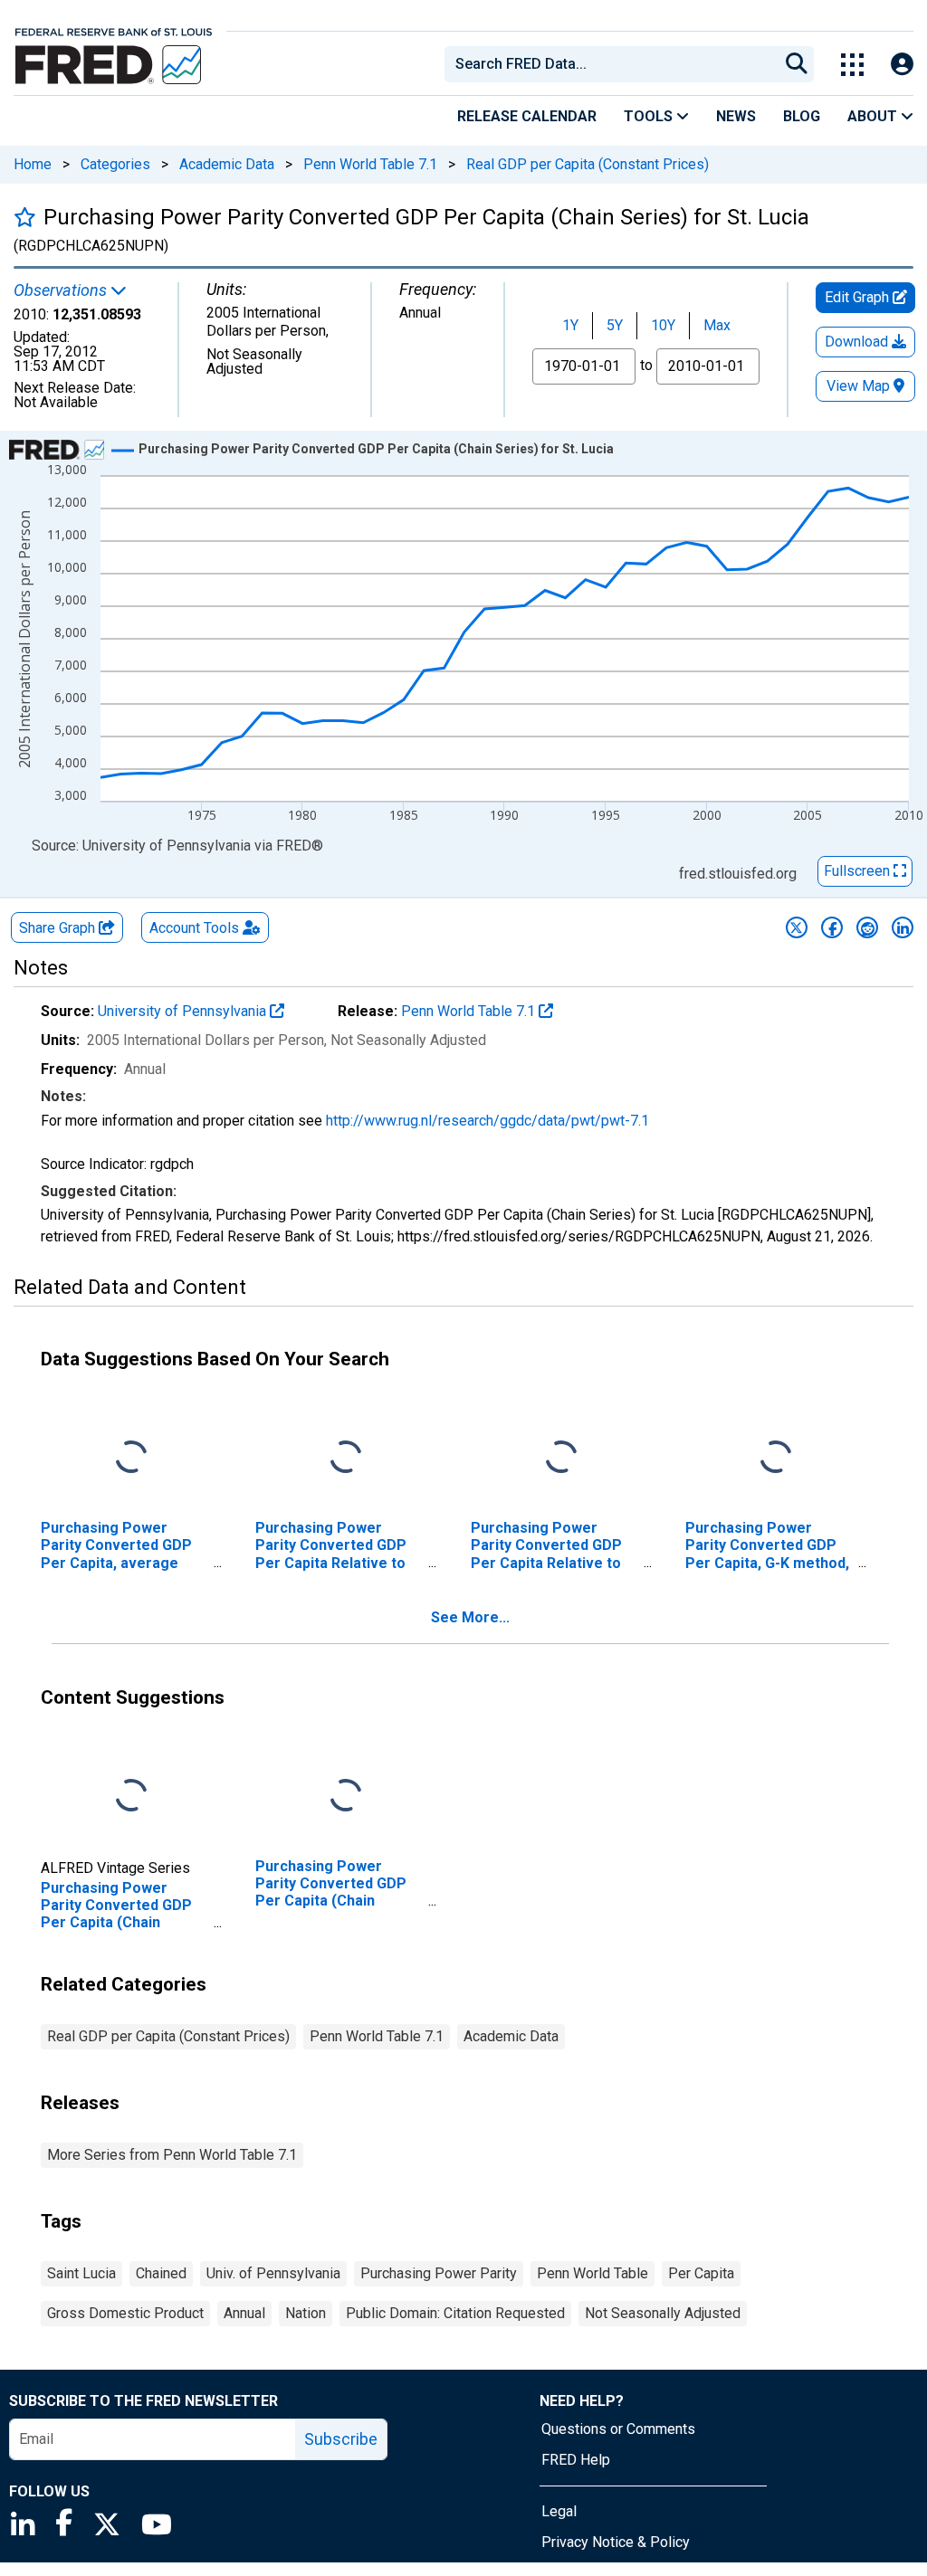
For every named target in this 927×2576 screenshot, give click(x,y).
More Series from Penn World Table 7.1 (172, 2155)
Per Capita (701, 2273)
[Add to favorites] (25, 217)
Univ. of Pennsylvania (273, 2273)
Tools (650, 116)
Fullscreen (859, 871)
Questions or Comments (618, 2429)
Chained (161, 2273)
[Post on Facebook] (832, 927)
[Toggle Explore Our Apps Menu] (852, 65)
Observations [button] (62, 290)
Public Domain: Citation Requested (455, 2313)
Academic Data (227, 164)
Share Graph (59, 928)
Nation (306, 2313)
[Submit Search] (797, 64)
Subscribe (341, 2439)
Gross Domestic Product (125, 2313)
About (874, 116)
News (736, 116)
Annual (244, 2313)
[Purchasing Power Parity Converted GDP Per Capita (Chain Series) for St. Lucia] (131, 1797)
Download (858, 342)
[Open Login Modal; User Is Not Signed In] (902, 65)
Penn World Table (593, 2273)
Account (194, 928)
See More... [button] (470, 1617)
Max (717, 325)
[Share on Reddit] (867, 927)
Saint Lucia (81, 2273)
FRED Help (576, 2460)
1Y (570, 325)
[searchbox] (615, 64)
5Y (615, 325)
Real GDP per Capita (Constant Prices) (588, 164)
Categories (115, 164)
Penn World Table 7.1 (370, 164)
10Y (663, 325)
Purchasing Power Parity (439, 2273)
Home (33, 164)
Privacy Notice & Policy (616, 2542)
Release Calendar (527, 116)
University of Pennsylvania (184, 1011)
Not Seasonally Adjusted (663, 2313)
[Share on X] (797, 927)
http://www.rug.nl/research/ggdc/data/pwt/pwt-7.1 (487, 1121)
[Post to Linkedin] (903, 927)
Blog (802, 116)
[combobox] (610, 64)
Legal (559, 2511)
